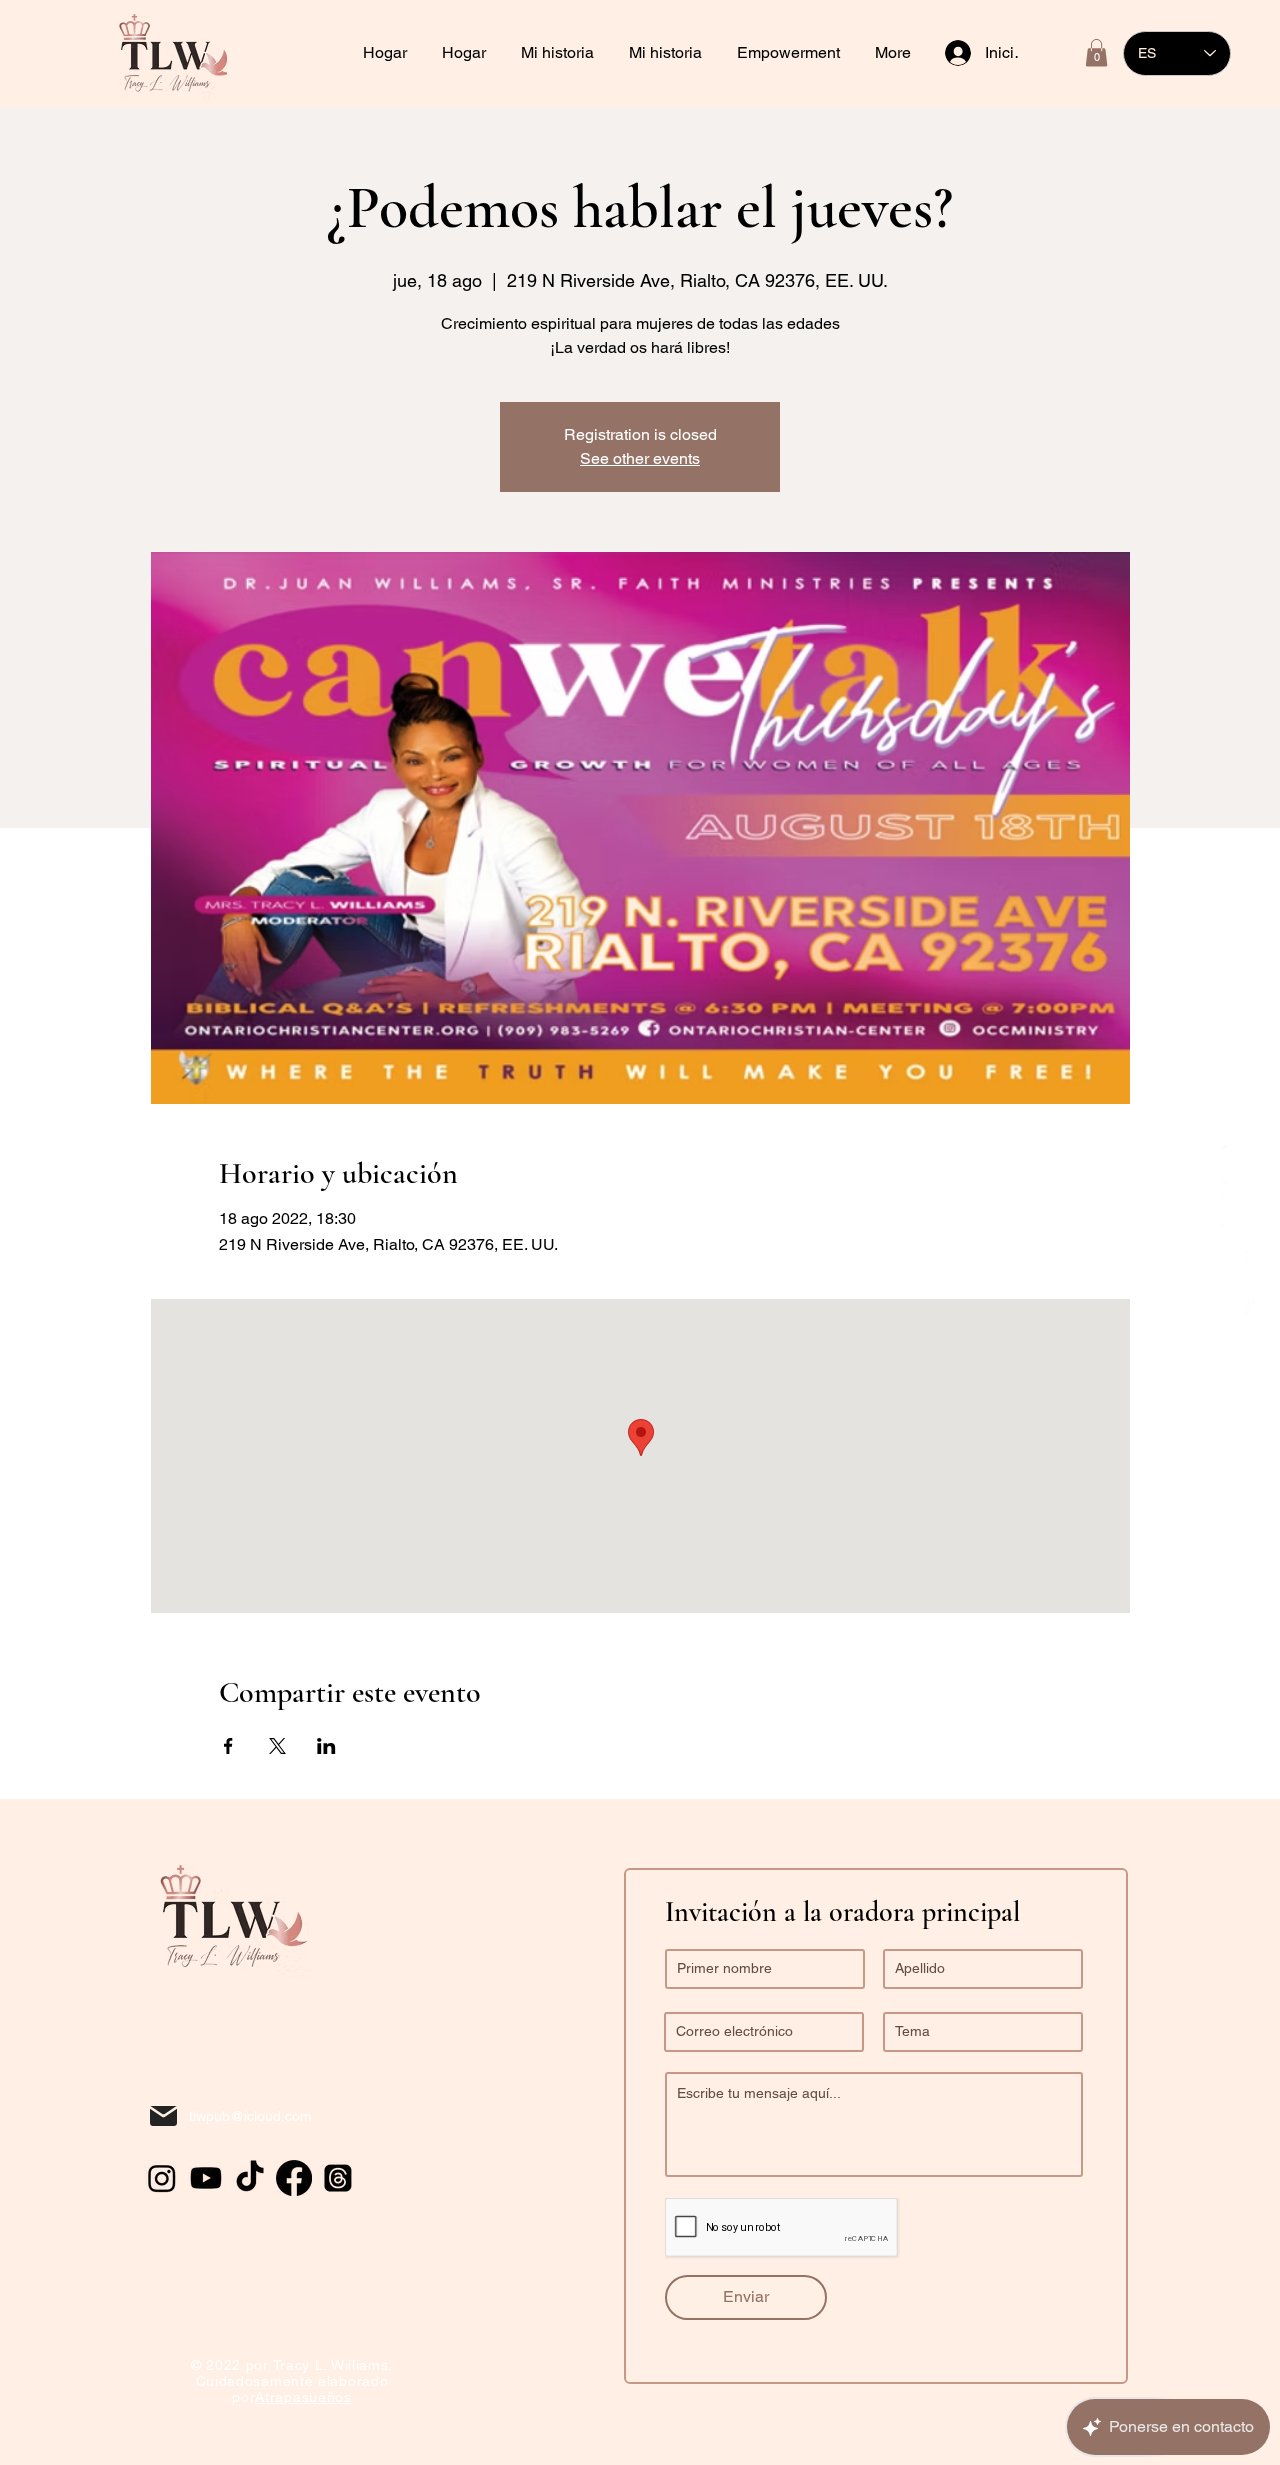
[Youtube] (1241, 1256)
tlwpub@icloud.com (250, 2116)
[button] (791, 53)
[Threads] (338, 2178)
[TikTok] (1241, 1164)
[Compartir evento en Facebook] (228, 1746)
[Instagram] (1241, 1210)
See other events (640, 458)
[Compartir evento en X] (277, 1746)
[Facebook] (1241, 1302)
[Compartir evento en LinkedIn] (326, 1746)
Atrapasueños (303, 2397)
